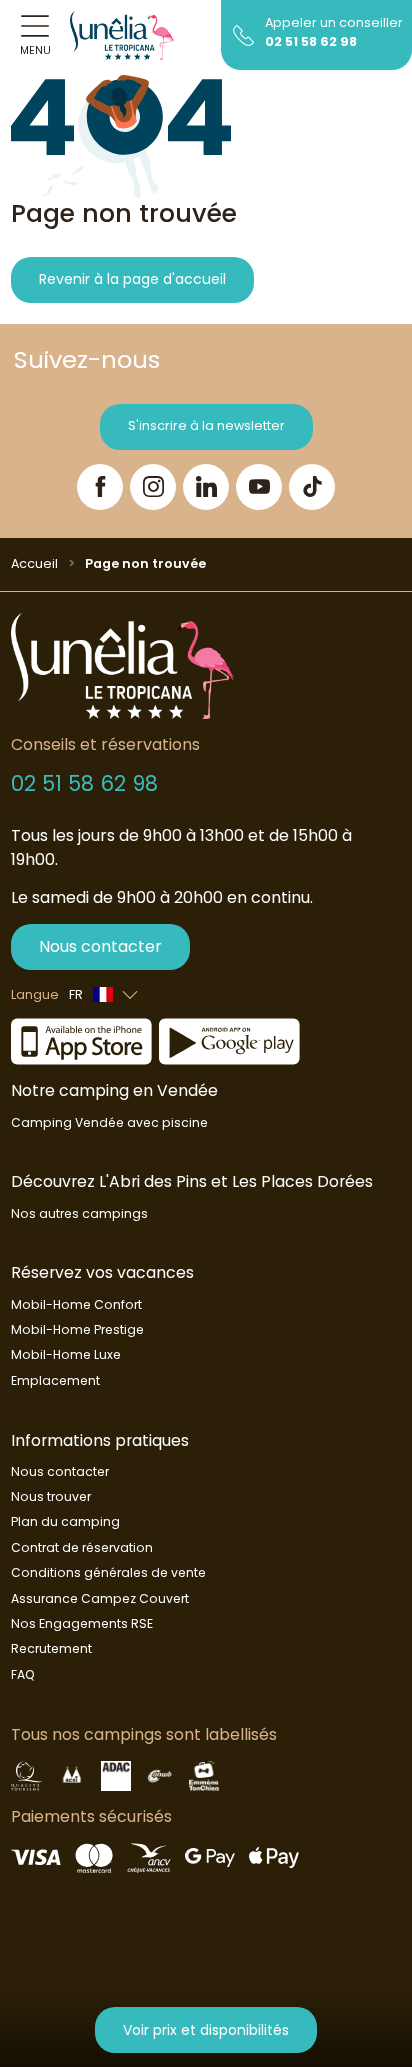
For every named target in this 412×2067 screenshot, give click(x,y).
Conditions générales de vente (108, 1572)
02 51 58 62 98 (311, 41)
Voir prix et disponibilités (206, 2030)
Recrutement (51, 1648)
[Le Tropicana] (122, 35)
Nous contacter (100, 946)
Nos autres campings (79, 1213)
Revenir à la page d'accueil (132, 279)
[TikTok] (312, 487)
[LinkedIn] (206, 487)
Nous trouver (51, 1496)
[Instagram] (153, 487)
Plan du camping (65, 1521)
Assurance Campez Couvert (100, 1598)
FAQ (23, 1674)
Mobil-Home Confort (76, 1304)
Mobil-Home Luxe (66, 1354)
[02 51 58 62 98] (243, 34)
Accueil (34, 563)
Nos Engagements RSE (82, 1623)
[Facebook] (100, 487)
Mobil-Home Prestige (77, 1329)
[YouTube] (259, 487)
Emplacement (55, 1380)
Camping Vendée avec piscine (109, 1122)
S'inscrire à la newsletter (206, 425)
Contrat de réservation (82, 1547)
